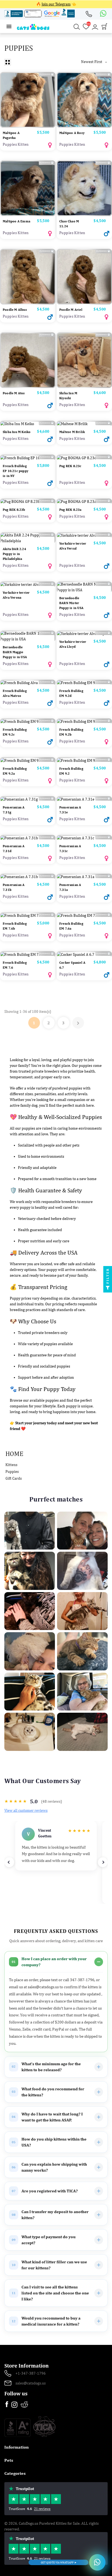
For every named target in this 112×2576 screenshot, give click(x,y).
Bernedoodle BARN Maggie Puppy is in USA (15, 652)
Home (14, 1453)
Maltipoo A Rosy (72, 133)
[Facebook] (7, 2405)
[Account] (95, 27)
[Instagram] (15, 2406)
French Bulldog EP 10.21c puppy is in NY (15, 471)
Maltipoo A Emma (16, 221)
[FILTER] (108, 1288)
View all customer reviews (26, 1810)
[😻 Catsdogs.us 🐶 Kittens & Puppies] (33, 26)
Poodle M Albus (15, 310)
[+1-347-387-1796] (91, 14)
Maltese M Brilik (72, 432)
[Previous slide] (9, 1862)
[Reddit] (24, 2404)
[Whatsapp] (102, 14)
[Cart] (104, 28)
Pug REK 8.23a (70, 510)
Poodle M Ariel (71, 310)
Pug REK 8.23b (14, 510)
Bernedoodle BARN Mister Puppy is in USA (71, 603)
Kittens (11, 1465)
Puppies (12, 1471)
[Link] (9, 27)
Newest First (94, 62)
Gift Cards (14, 1478)
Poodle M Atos (14, 393)
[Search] (77, 27)
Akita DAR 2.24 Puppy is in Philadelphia (14, 554)
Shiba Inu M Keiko (17, 432)
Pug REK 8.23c (70, 466)
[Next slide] (103, 1862)
